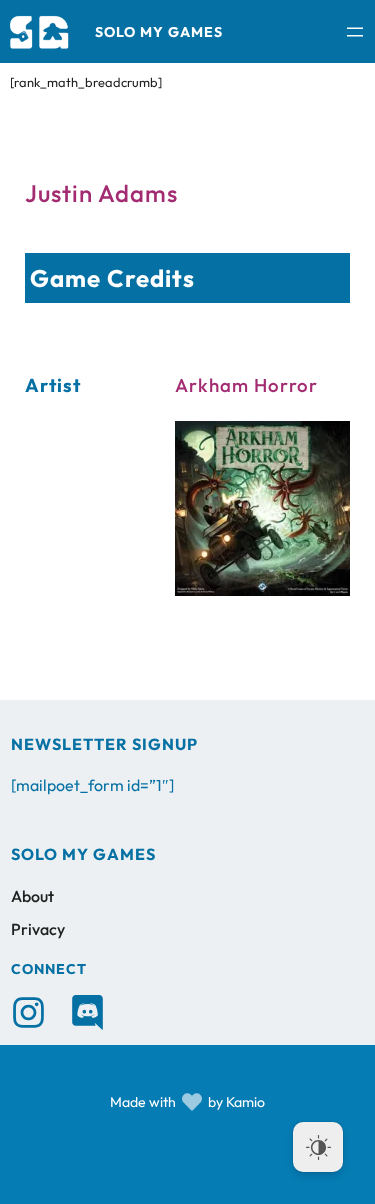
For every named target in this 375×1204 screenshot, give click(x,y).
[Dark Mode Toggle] (318, 1147)
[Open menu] (355, 32)
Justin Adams (101, 193)
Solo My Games (159, 32)
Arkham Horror (246, 385)
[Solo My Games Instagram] (28, 1012)
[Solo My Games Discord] (87, 1012)
